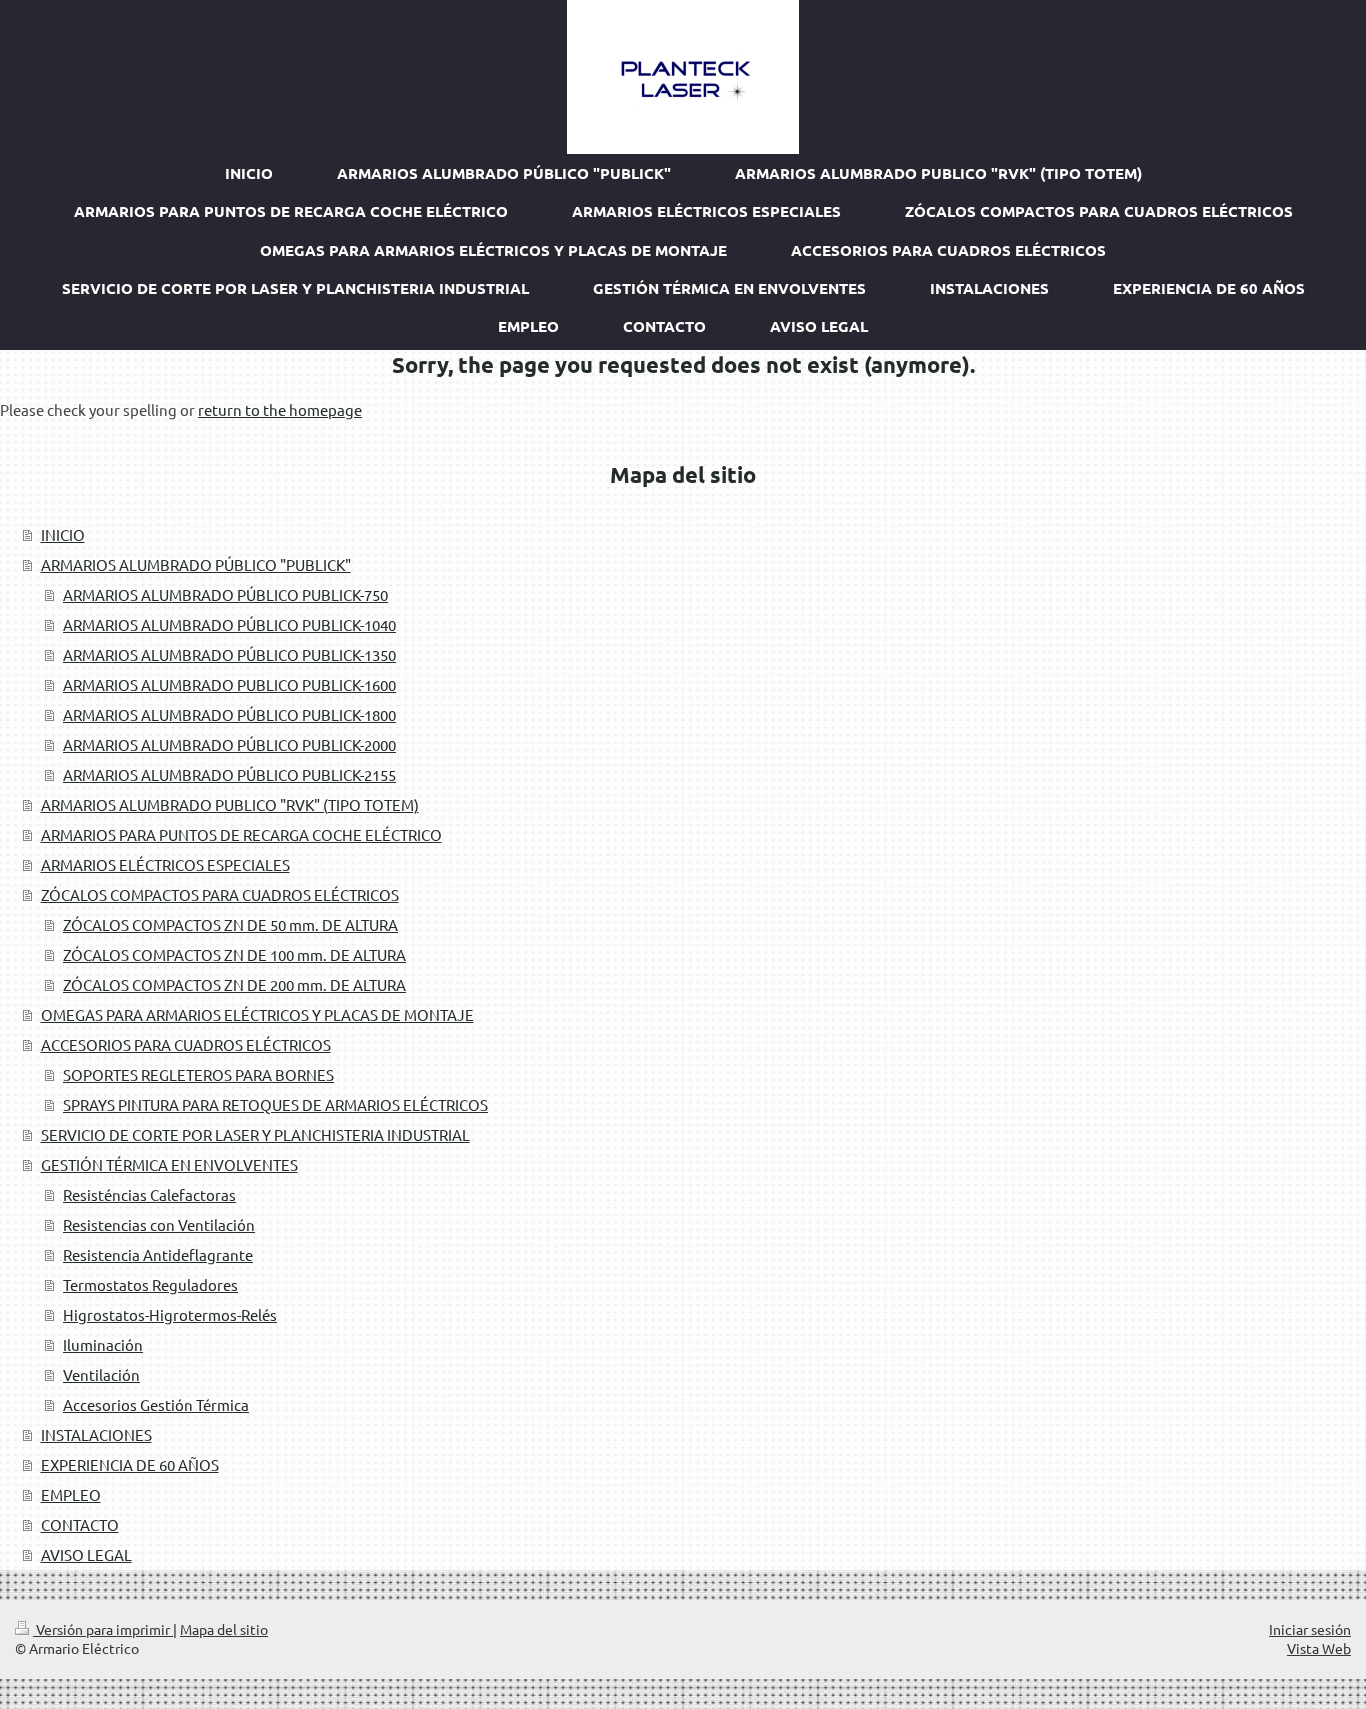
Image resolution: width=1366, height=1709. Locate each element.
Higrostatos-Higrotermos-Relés (170, 1314)
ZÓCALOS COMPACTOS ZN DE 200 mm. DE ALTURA (234, 984)
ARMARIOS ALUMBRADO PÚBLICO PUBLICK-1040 (229, 624)
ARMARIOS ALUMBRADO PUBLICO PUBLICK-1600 (229, 684)
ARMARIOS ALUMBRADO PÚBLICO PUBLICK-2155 (229, 774)
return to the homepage (280, 409)
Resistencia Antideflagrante (158, 1254)
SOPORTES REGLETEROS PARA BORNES (198, 1074)
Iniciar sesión (1310, 1629)
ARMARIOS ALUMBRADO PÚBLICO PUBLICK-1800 (229, 714)
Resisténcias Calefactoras (149, 1194)
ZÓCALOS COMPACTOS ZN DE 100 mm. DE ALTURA (234, 954)
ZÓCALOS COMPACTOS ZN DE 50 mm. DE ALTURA (230, 924)
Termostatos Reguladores (150, 1284)
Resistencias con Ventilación (159, 1224)
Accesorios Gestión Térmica (156, 1404)
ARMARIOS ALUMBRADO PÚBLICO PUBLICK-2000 (229, 744)
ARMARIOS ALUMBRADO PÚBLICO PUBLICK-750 (225, 594)
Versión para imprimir (103, 1629)
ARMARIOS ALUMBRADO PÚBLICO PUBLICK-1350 (229, 654)
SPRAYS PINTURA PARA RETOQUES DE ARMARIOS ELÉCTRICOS (275, 1104)
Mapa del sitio (224, 1629)
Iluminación (103, 1344)
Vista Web (1319, 1648)
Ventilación (101, 1374)
